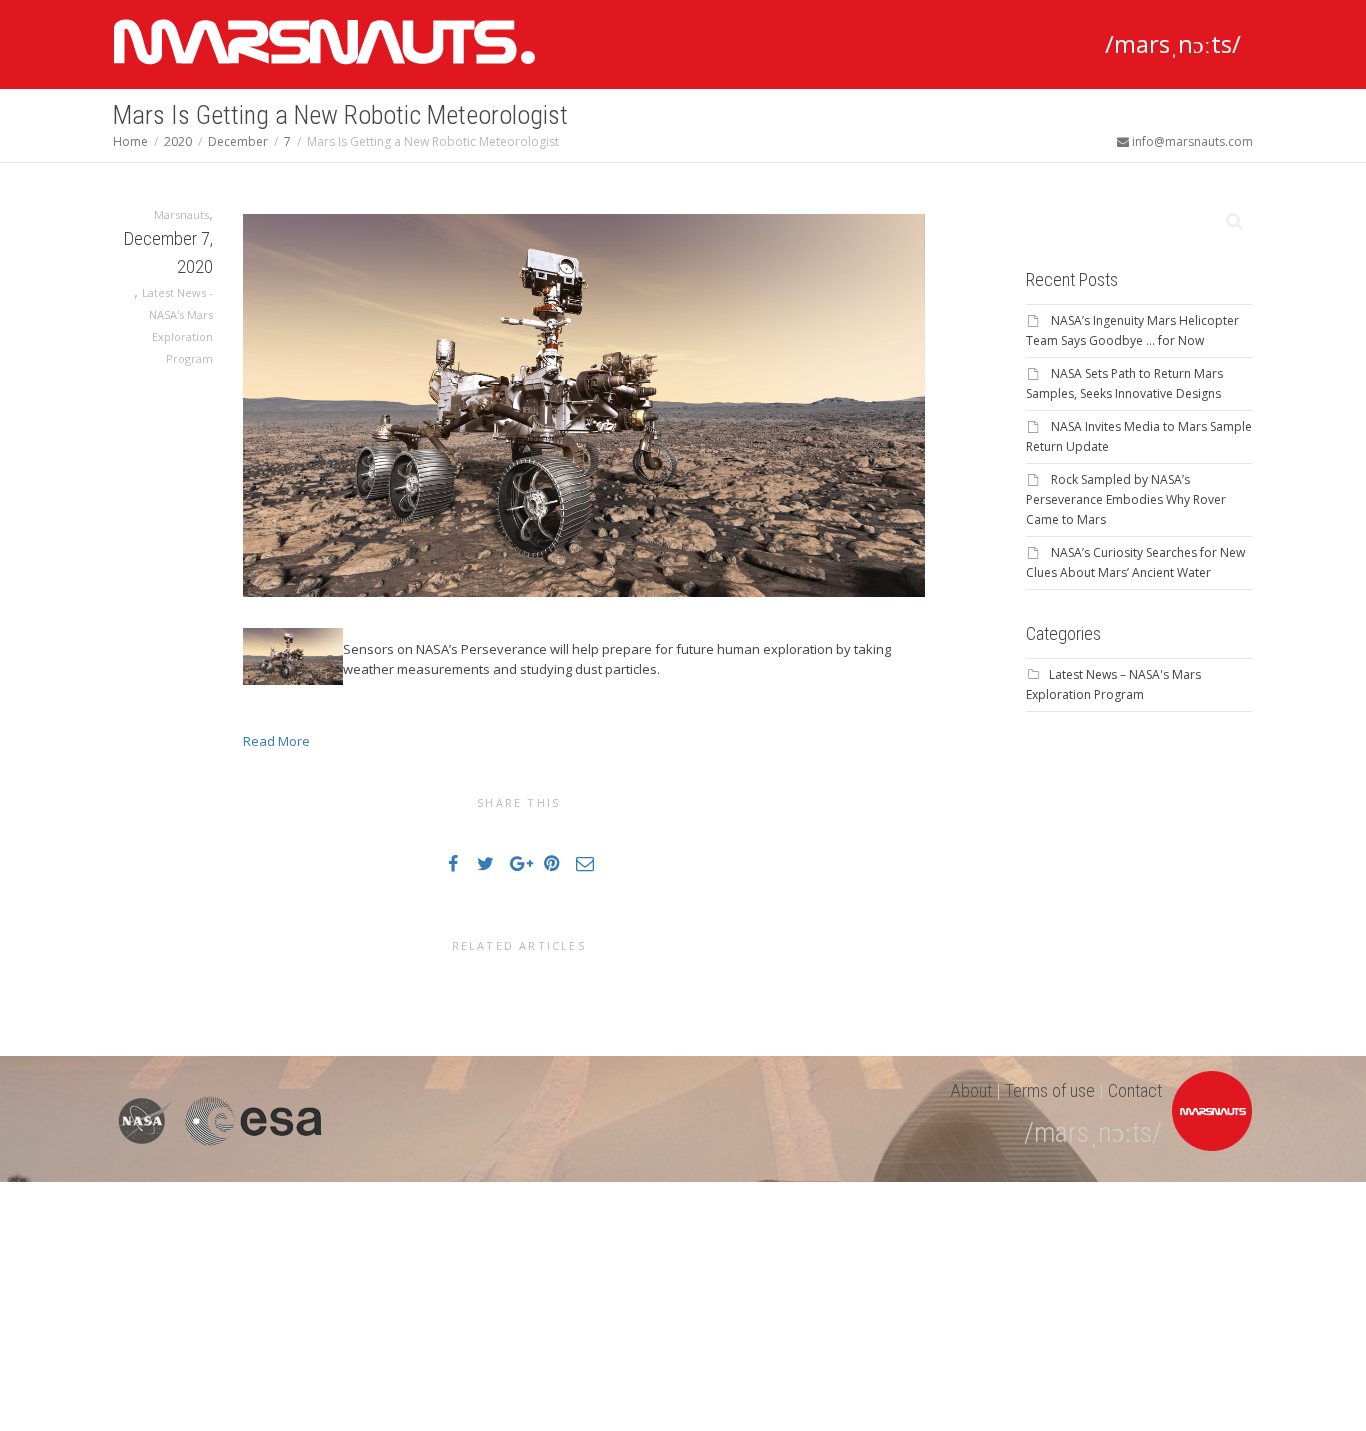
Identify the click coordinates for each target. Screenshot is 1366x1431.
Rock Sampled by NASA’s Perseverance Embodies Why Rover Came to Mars (1126, 499)
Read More (276, 741)
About (971, 1090)
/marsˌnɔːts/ (1173, 43)
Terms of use (1050, 1090)
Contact (1135, 1090)
